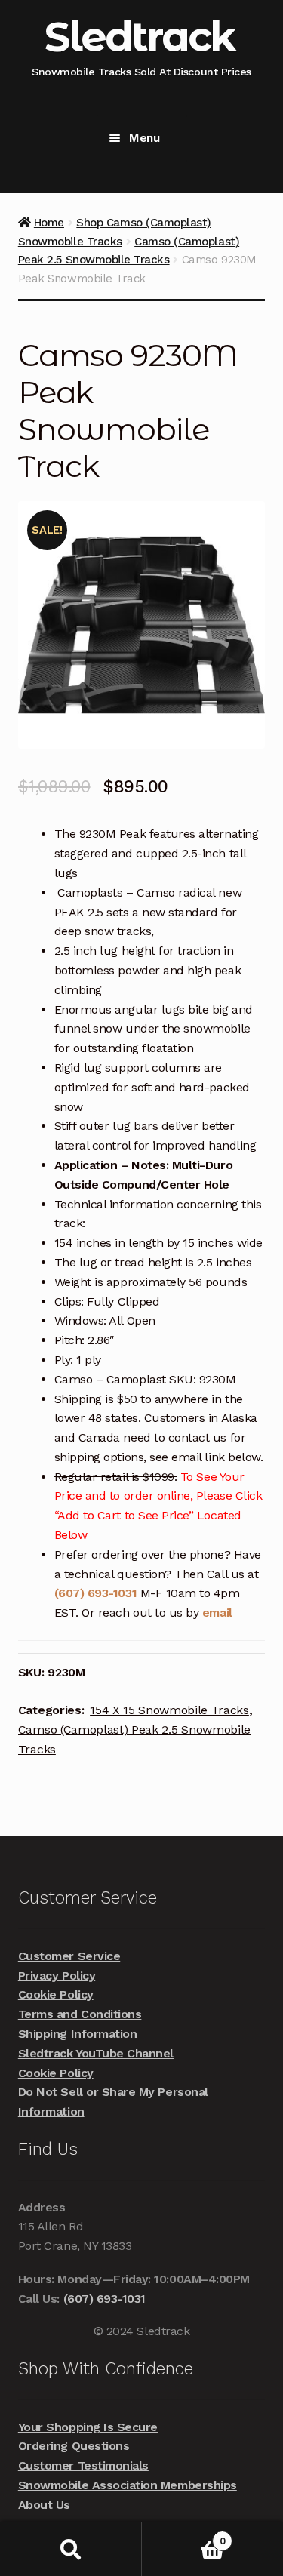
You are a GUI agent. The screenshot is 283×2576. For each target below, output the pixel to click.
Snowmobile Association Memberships (128, 2485)
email (217, 1613)
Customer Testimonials (83, 2465)
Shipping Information (78, 2034)
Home (49, 223)
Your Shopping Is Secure (88, 2427)
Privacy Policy (57, 1976)
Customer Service (69, 1956)
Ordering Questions (74, 2446)
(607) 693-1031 (97, 1593)
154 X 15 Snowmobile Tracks (169, 1710)
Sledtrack (140, 37)
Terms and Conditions (80, 2014)
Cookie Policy (56, 1994)
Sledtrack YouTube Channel (96, 2053)
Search (71, 2549)
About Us (44, 2505)
